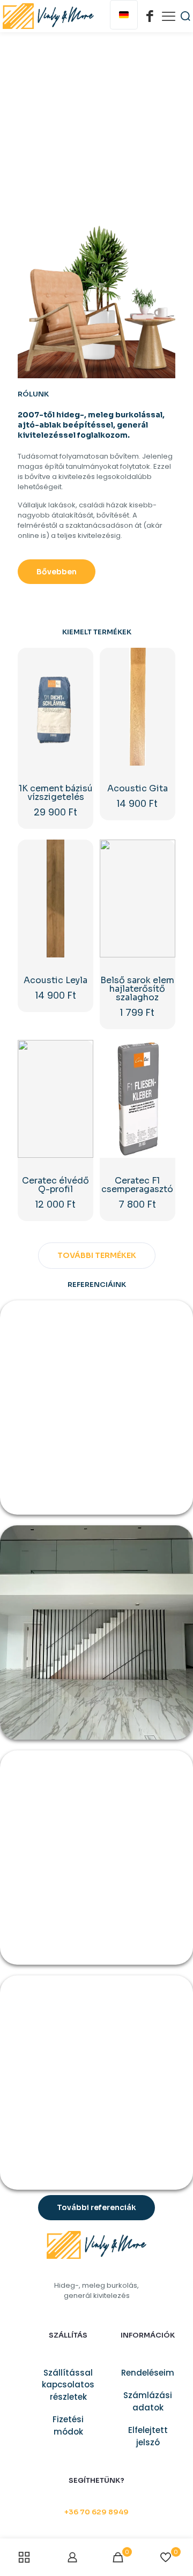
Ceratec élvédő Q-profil (55, 1185)
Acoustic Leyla (55, 980)
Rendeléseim (148, 2373)
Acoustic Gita (138, 788)
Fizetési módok (68, 2425)
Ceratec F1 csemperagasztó (137, 1185)
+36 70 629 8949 (96, 2512)
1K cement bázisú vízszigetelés (56, 793)
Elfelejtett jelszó (148, 2436)
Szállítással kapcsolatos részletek (68, 2385)
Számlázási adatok (148, 2401)
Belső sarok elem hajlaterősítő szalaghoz (137, 989)
